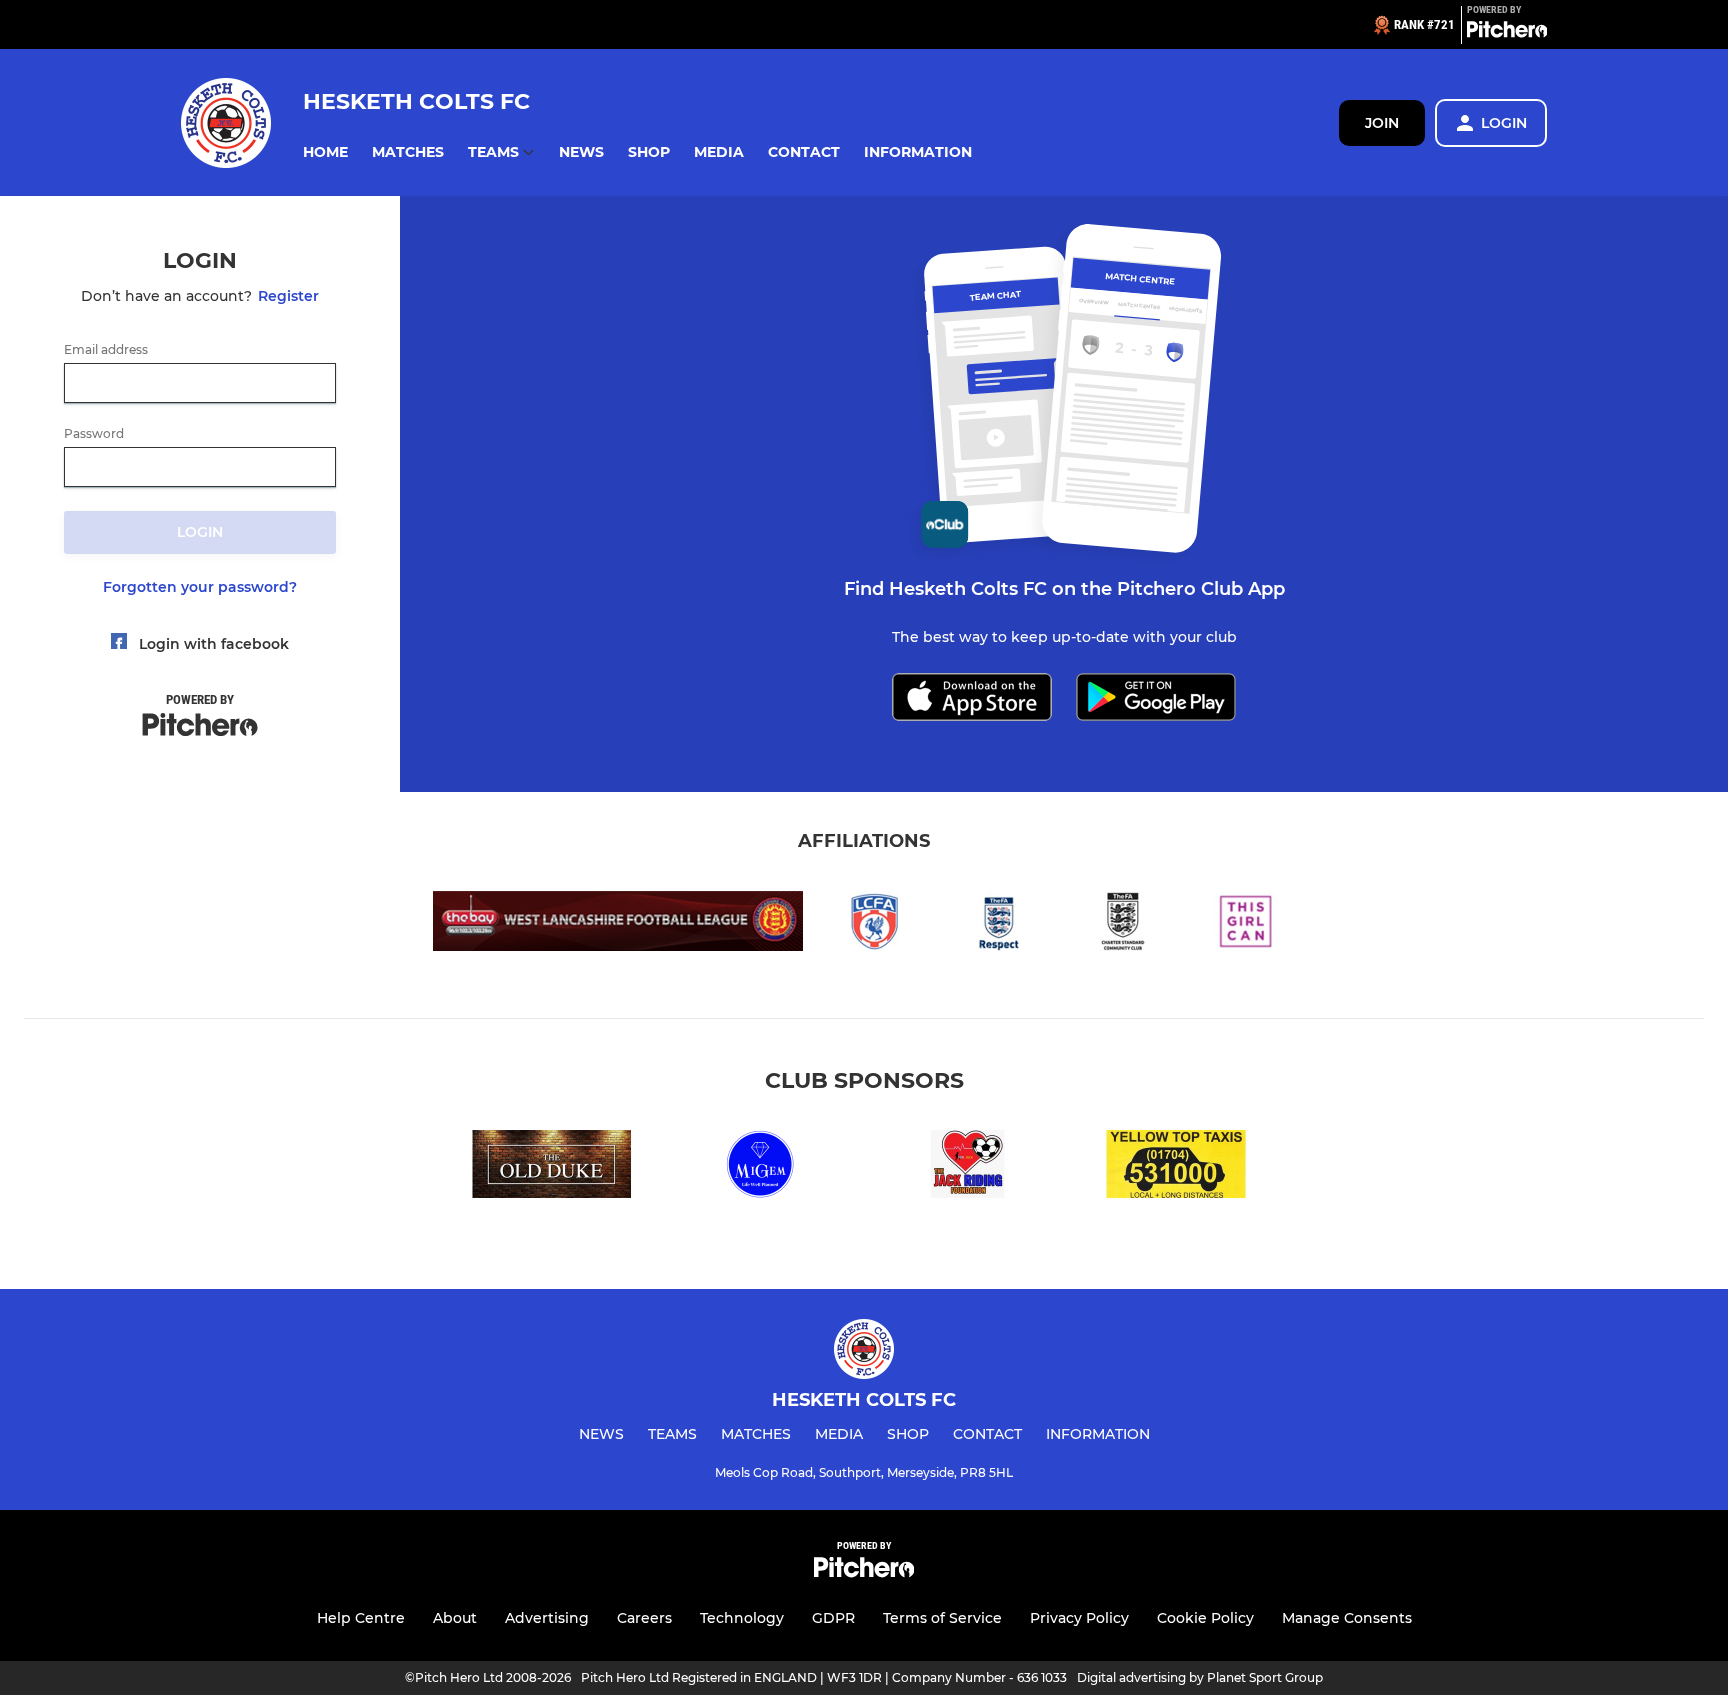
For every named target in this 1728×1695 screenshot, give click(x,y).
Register (288, 296)
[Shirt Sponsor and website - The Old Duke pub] (552, 1167)
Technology (742, 1618)
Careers (644, 1618)
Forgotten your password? (200, 587)
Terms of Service (942, 1618)
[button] (325, 152)
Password (94, 434)
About (455, 1618)
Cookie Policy (1205, 1618)
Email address (106, 350)
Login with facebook (214, 644)
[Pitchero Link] (1507, 33)
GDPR (833, 1618)
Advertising (547, 1618)
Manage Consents (1347, 1618)
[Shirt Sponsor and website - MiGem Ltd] (760, 1167)
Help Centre (361, 1618)
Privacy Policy (1079, 1618)
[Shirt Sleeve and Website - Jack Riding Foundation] (968, 1167)
